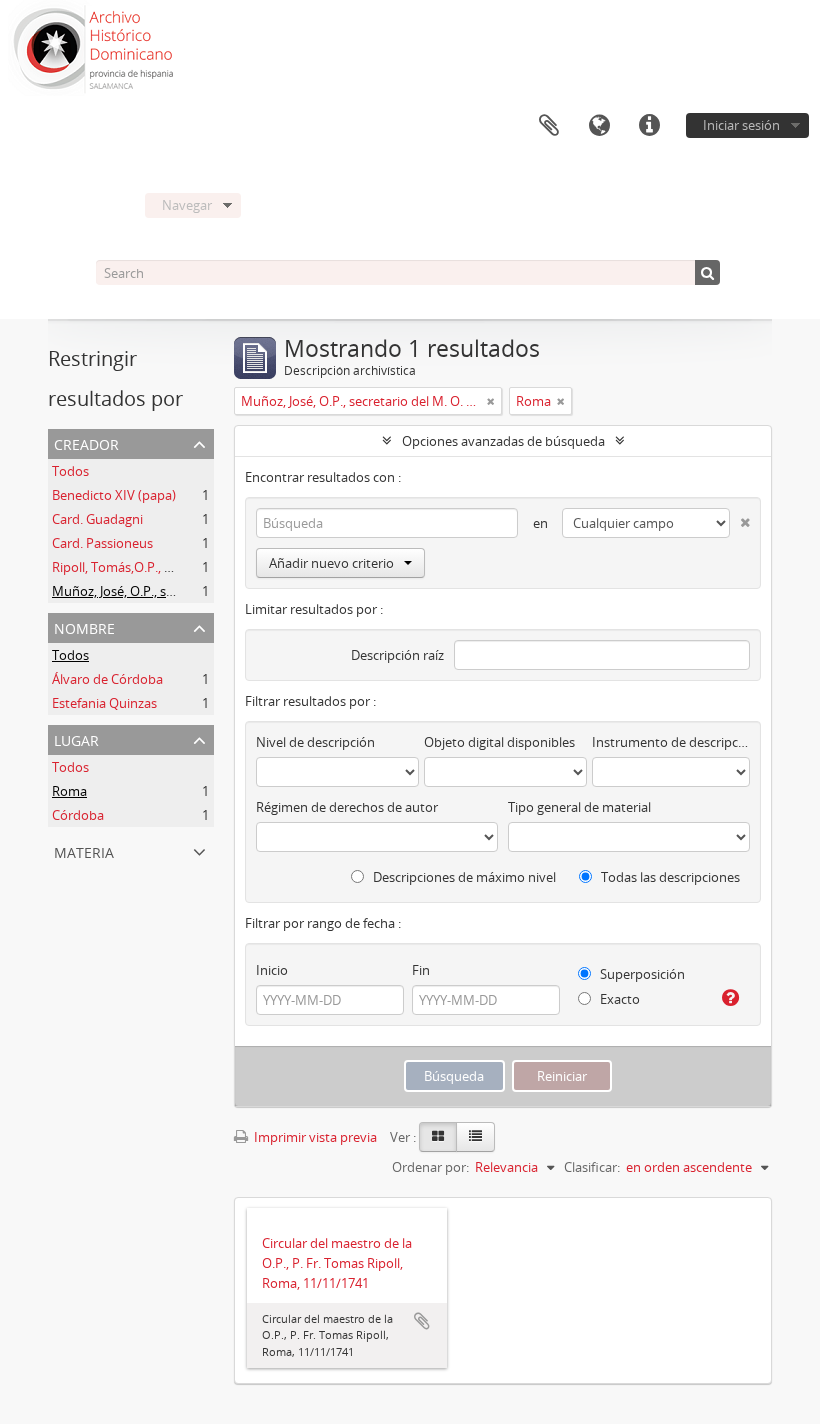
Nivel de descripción (315, 742)
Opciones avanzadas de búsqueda (503, 441)
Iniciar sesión (741, 125)
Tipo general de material (579, 807)
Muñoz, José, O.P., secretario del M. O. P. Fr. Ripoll (197, 591)
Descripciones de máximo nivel (463, 877)
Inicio (272, 970)
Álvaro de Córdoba (107, 679)
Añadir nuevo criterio (331, 563)
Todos (70, 471)
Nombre (84, 626)
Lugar (76, 738)
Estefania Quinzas (104, 703)
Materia (84, 850)
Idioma (599, 126)
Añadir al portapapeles (422, 1321)
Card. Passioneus (102, 543)
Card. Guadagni (97, 519)
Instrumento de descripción (671, 742)
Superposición (641, 974)
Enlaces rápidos (649, 126)
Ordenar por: (430, 1167)
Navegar (187, 205)
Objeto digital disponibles (499, 742)
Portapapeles (549, 126)
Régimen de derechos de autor (347, 807)
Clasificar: (592, 1167)
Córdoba (78, 815)
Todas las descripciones (669, 877)
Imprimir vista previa (314, 1137)
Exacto (618, 999)
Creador (86, 442)
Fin (421, 970)
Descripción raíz (397, 655)
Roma (69, 791)
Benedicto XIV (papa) (114, 495)
